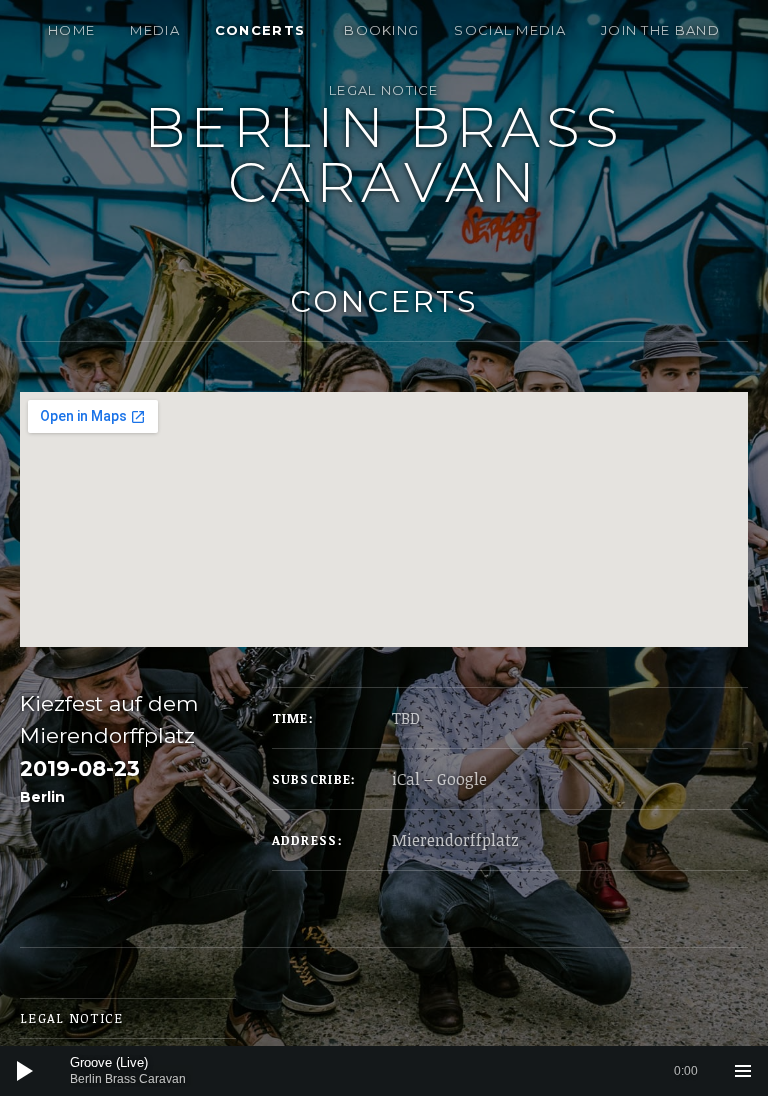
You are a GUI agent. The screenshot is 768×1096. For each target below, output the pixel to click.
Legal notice (384, 90)
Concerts (260, 30)
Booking (381, 30)
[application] (384, 1071)
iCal (406, 779)
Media (155, 30)
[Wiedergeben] (25, 1071)
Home (71, 30)
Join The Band (660, 30)
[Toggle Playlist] (743, 1071)
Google (462, 779)
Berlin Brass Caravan (384, 155)
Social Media (510, 30)
